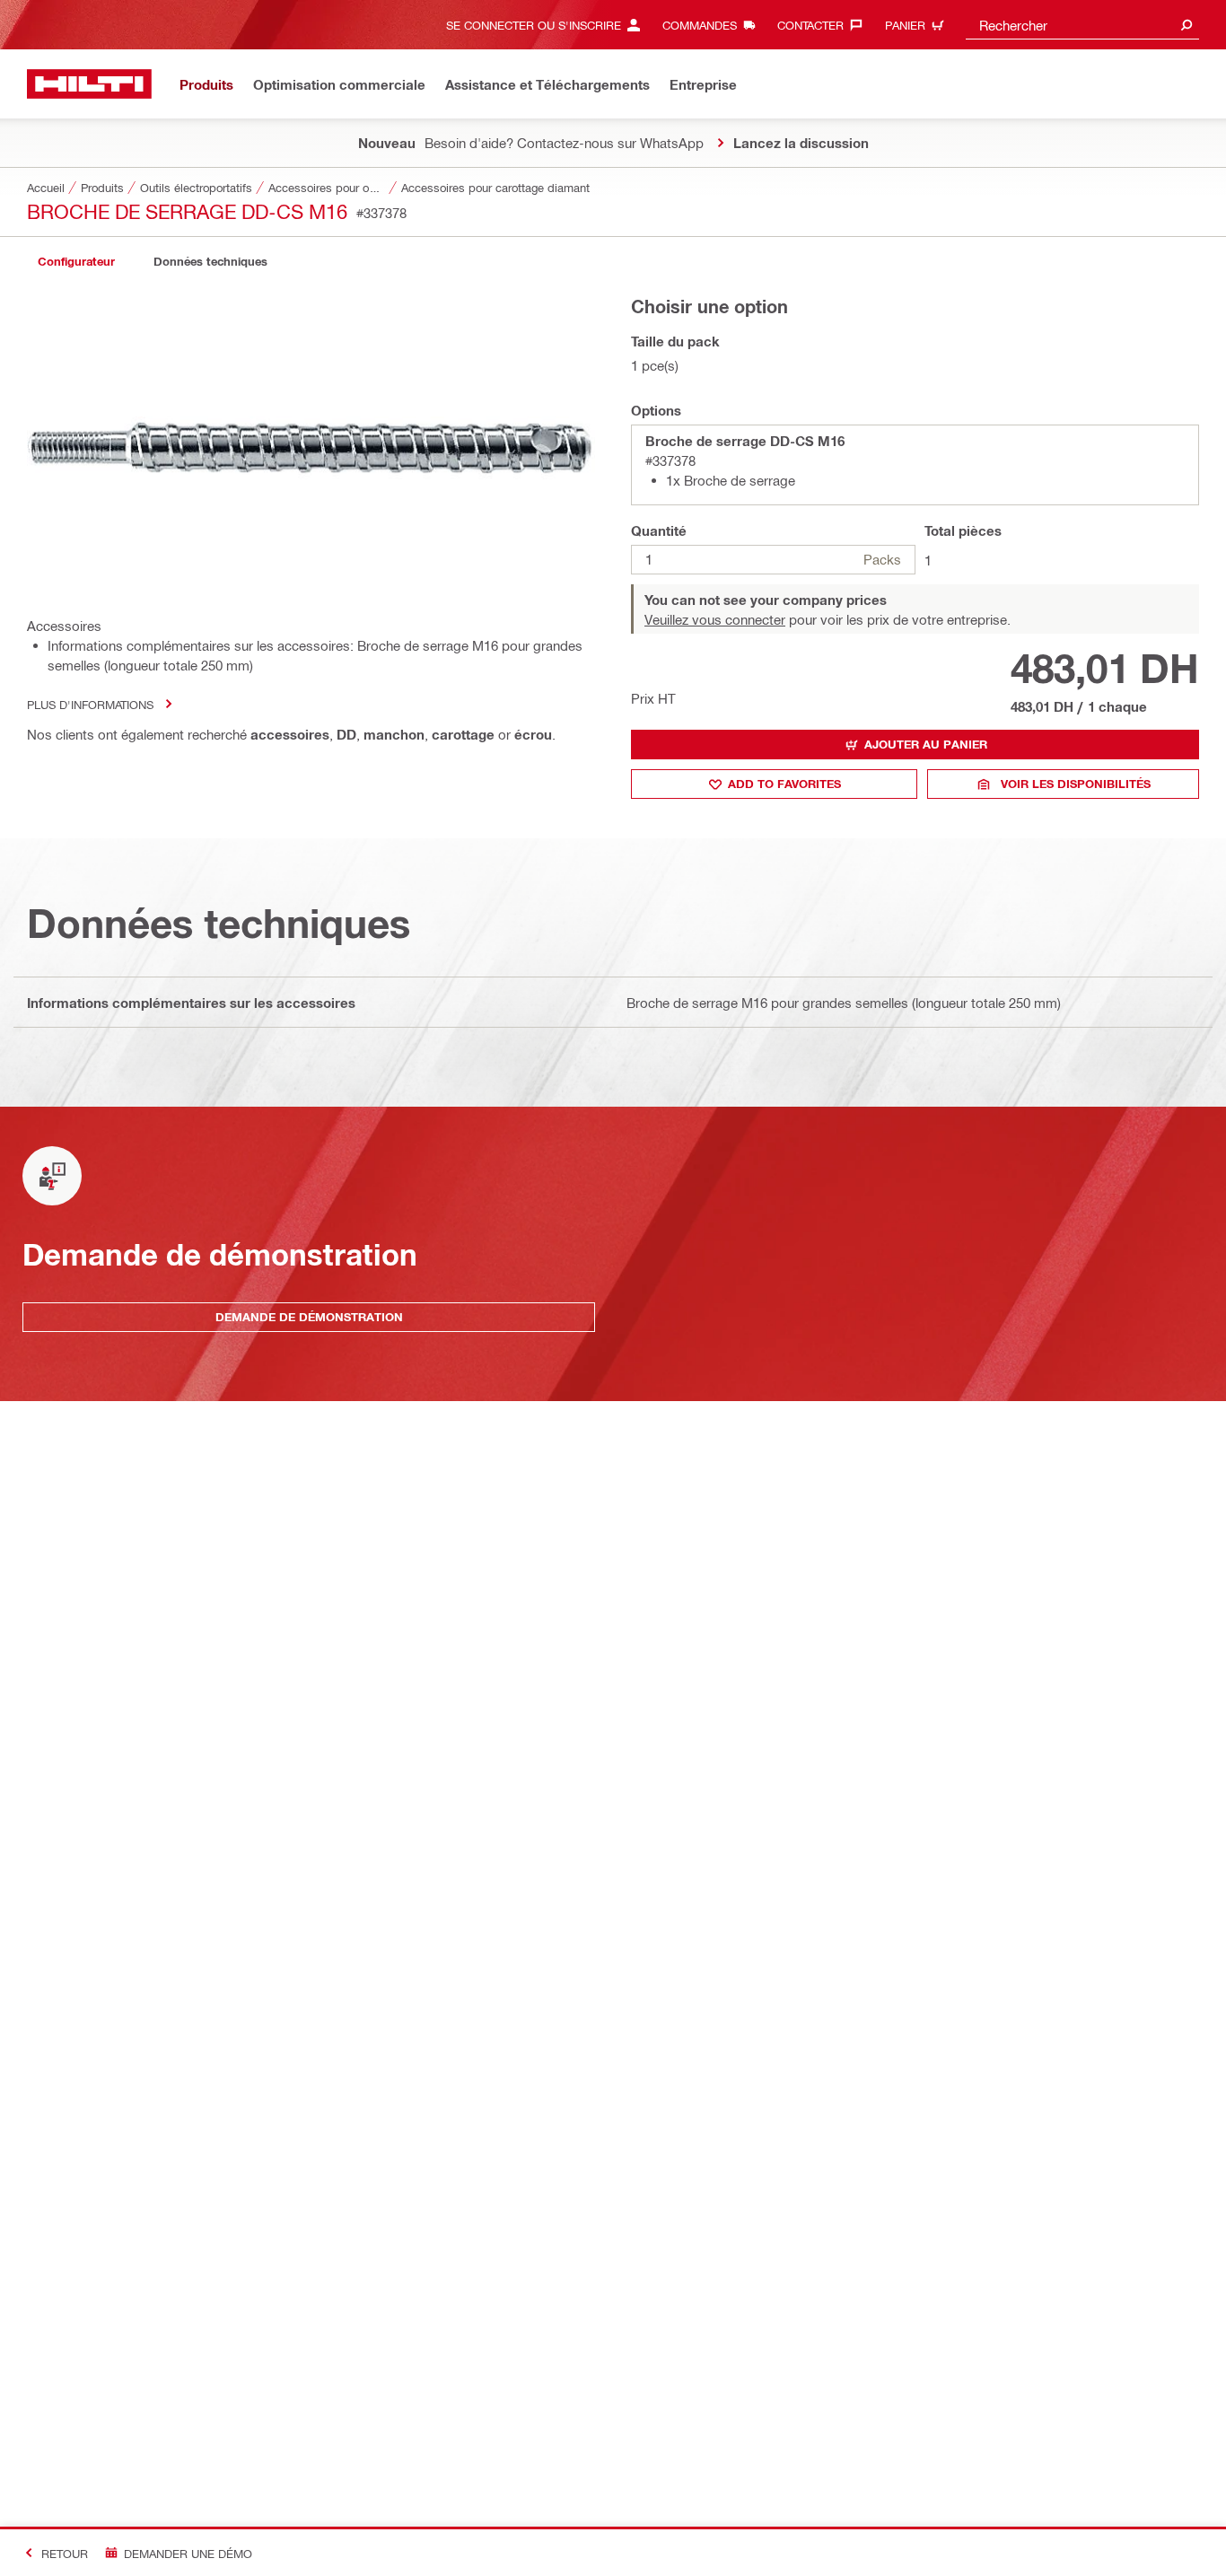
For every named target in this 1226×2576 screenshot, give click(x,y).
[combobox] (1082, 25)
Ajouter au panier (926, 744)
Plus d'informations (90, 704)
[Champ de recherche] (1187, 25)
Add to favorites (784, 784)
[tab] (76, 262)
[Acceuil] (89, 84)
